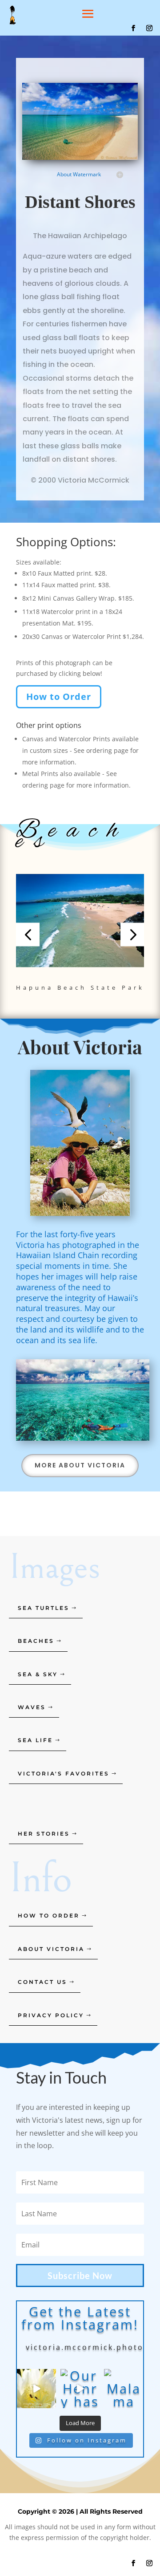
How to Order (59, 697)
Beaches (36, 1641)
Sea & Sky (38, 1674)
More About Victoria (80, 1465)
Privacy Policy (51, 2015)
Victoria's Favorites (64, 1774)
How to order (49, 1916)
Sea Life (35, 1740)
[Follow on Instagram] (149, 28)
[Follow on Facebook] (133, 28)
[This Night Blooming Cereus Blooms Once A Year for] (36, 2389)
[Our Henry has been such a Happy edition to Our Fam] (80, 2389)
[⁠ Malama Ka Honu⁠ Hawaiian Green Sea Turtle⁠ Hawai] (124, 2389)
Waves (32, 1707)
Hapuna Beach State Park (80, 987)
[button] (28, 934)
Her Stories (44, 1834)
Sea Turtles (44, 1608)
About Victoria (51, 1949)
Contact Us (42, 1982)
